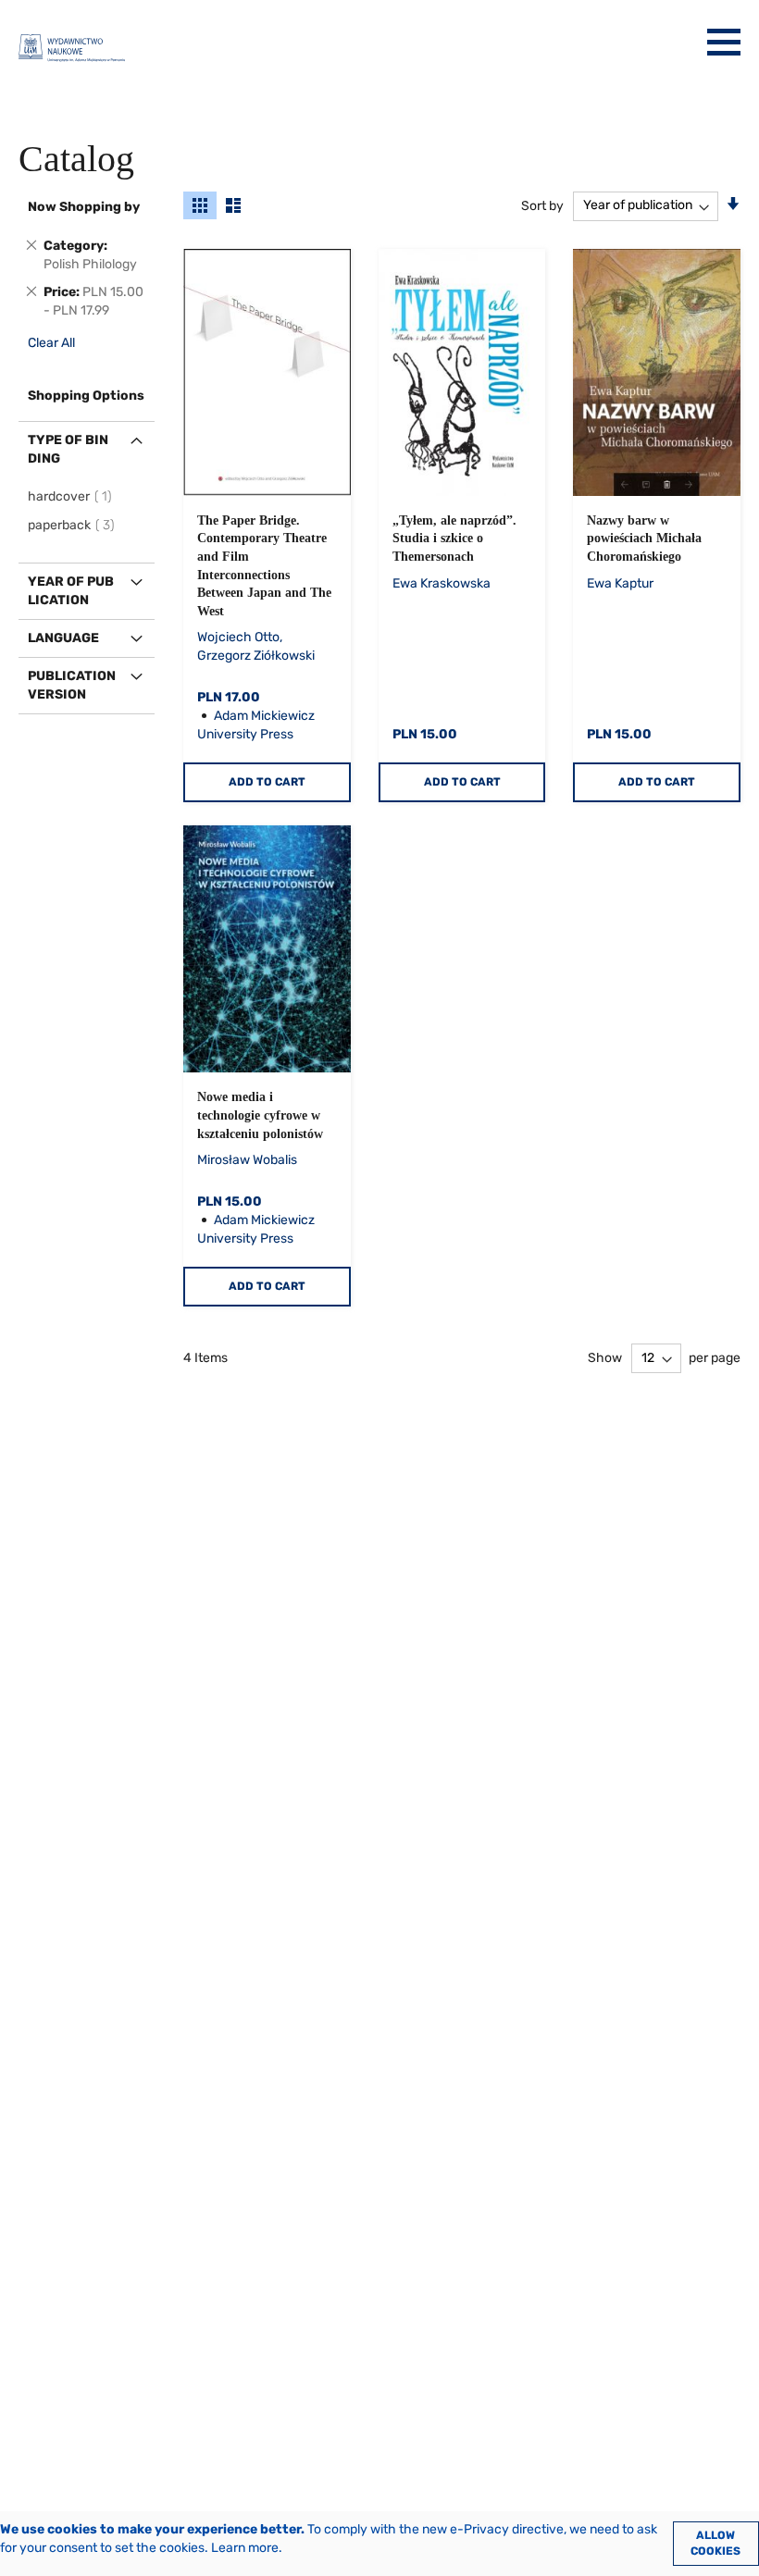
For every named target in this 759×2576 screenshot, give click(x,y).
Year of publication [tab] (71, 591)
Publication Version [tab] (72, 685)
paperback (74, 525)
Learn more (245, 2548)
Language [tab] (63, 638)
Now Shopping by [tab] (84, 207)
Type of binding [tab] (68, 449)
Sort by (542, 205)
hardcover (73, 496)
